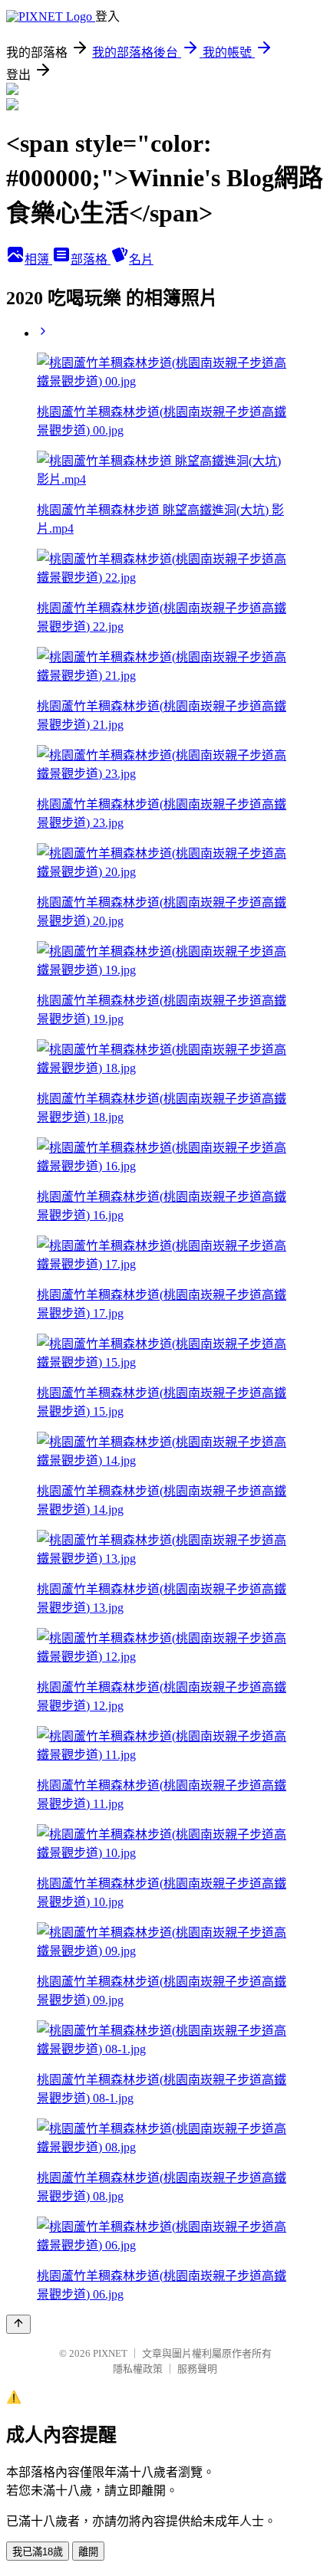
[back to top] (18, 2324)
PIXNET (110, 2353)
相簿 (38, 259)
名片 (141, 259)
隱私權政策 (138, 2369)
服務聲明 (197, 2369)
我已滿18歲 (38, 2552)
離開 (88, 2552)
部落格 (91, 259)
